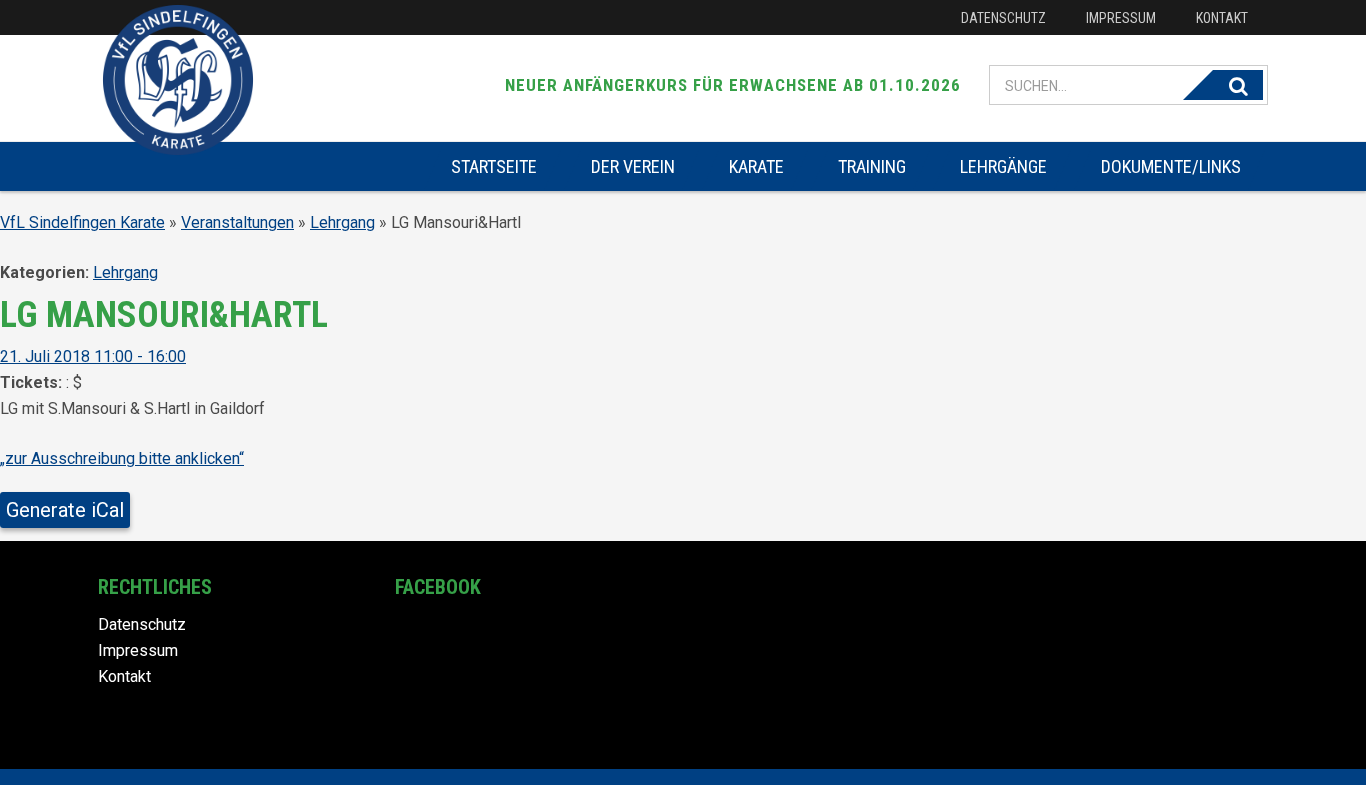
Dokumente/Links (1171, 166)
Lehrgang (342, 222)
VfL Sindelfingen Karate (82, 222)
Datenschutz (1003, 18)
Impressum (1121, 18)
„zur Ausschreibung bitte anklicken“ (122, 458)
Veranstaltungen (237, 222)
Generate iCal (65, 510)
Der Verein (633, 166)
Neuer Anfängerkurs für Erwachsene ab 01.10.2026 (733, 85)
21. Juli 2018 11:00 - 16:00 (93, 356)
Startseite (494, 166)
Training (872, 166)
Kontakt (1222, 18)
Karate (756, 166)
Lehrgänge (1003, 166)
